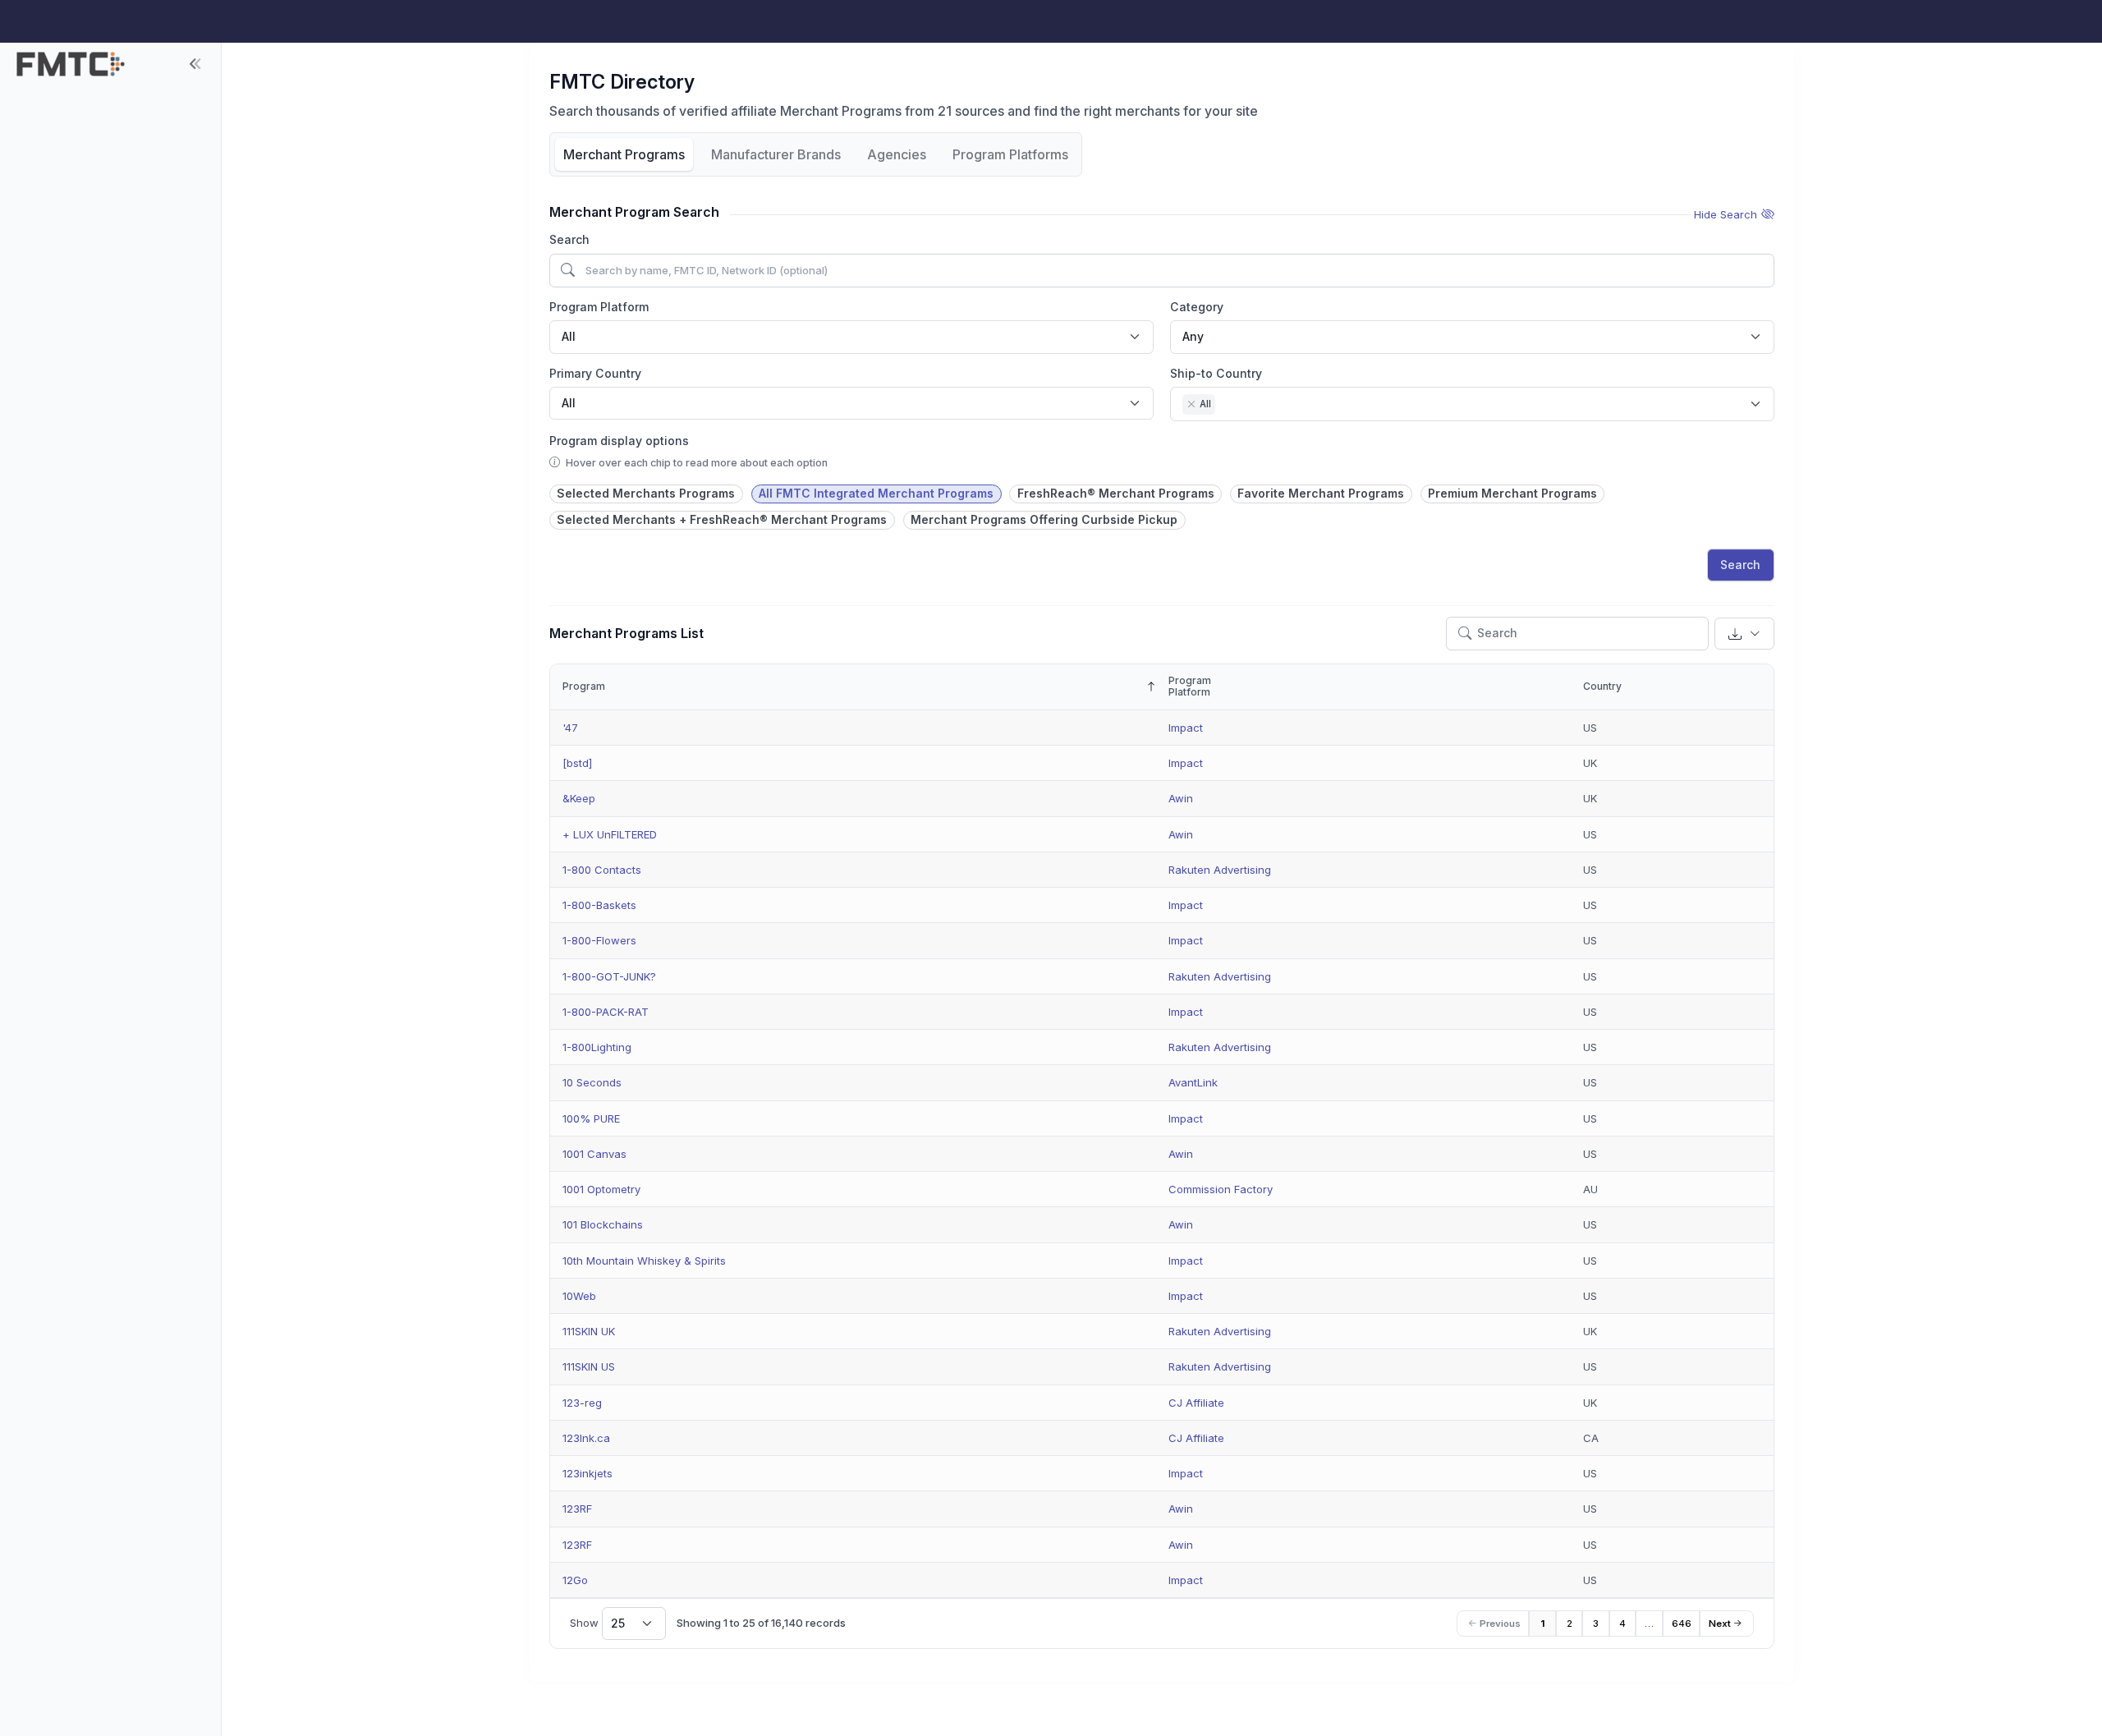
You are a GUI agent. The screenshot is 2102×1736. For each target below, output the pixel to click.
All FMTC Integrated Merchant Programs (876, 493)
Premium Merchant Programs (1512, 493)
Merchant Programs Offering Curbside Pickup (1044, 519)
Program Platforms (1010, 154)
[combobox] (851, 337)
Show (597, 1623)
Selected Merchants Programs (646, 493)
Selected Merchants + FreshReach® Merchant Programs (722, 519)
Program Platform (599, 307)
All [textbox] (569, 336)
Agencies (897, 154)
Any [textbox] (1193, 336)
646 (1682, 1623)
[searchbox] (1224, 406)
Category (1197, 307)
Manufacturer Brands (776, 154)
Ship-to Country (1216, 373)
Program (584, 686)
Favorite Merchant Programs (1321, 493)
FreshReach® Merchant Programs (1116, 493)
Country (1602, 686)
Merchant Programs (624, 154)
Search (569, 239)
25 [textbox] (618, 1623)
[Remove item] (1191, 404)
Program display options (619, 441)
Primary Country (595, 373)
